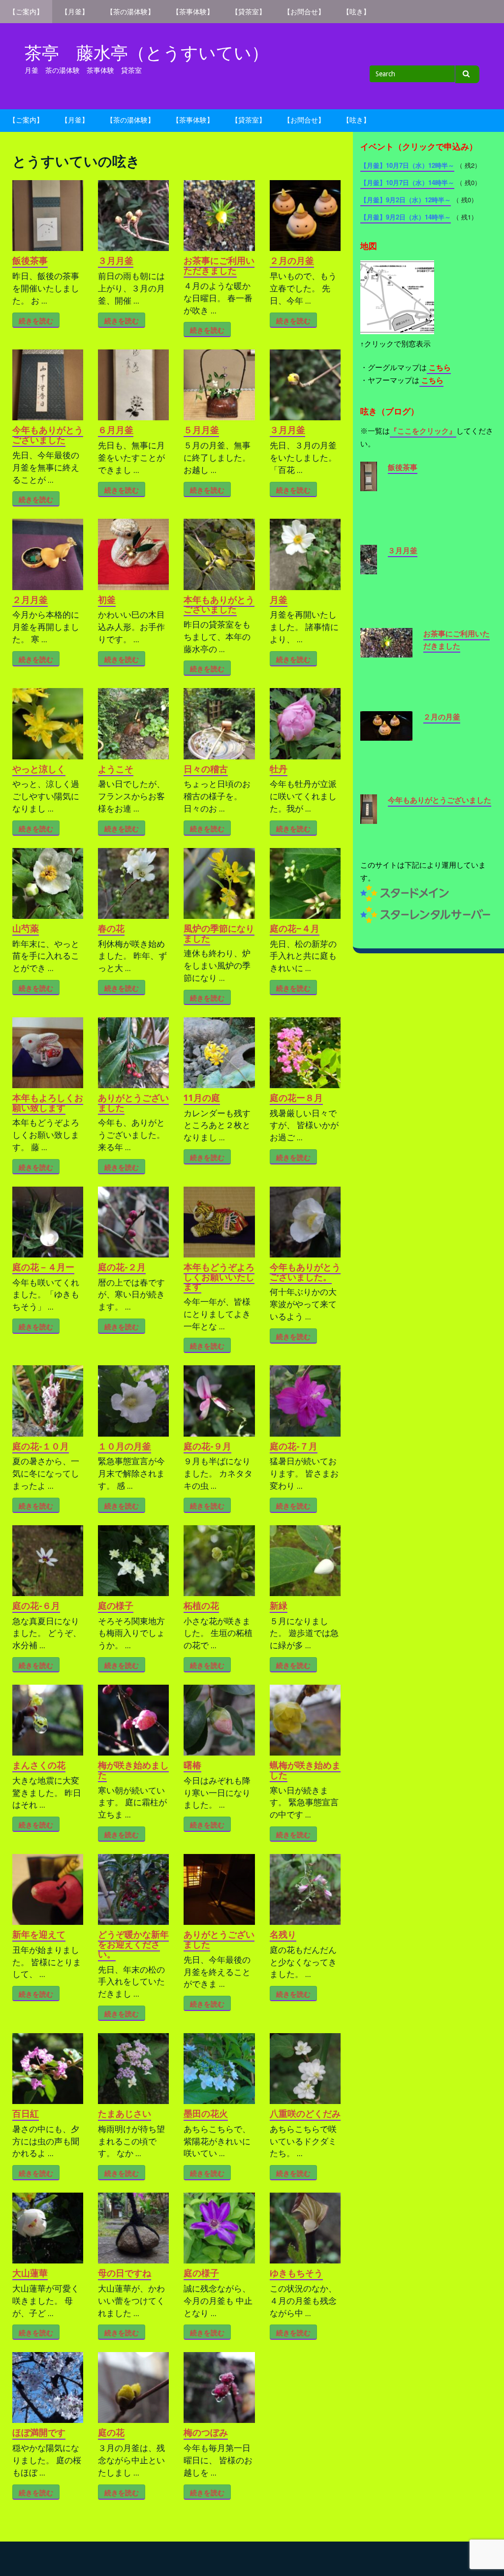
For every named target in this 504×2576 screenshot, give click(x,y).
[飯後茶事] (369, 485)
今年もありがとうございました (48, 435)
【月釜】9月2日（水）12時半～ (406, 200)
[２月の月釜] (386, 734)
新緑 (279, 1606)
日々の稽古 (206, 769)
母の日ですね (125, 2273)
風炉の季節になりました (219, 933)
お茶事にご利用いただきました (219, 266)
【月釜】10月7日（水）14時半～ (407, 182)
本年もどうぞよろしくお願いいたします (219, 1277)
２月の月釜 (292, 261)
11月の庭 (202, 1098)
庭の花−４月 (295, 928)
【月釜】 (75, 12)
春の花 (111, 928)
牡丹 (279, 769)
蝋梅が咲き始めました (305, 1770)
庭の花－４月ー (43, 1267)
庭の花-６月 (36, 1606)
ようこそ (116, 769)
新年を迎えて (39, 1934)
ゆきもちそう (296, 2273)
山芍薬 (26, 928)
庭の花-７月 (294, 1446)
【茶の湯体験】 (130, 12)
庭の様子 (116, 1606)
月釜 (279, 600)
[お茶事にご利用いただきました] (386, 651)
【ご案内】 (26, 12)
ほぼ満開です (39, 2433)
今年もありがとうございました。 (305, 1272)
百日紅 (26, 2114)
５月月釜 (201, 430)
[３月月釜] (369, 568)
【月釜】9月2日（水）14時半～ (406, 217)
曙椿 (192, 1765)
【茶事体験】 (193, 12)
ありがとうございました (133, 1103)
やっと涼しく (39, 769)
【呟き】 (356, 12)
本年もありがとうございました (219, 605)
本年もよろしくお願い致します (48, 1103)
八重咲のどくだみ (305, 2114)
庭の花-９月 (207, 1446)
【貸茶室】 (249, 12)
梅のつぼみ (206, 2433)
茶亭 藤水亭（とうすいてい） (147, 53)
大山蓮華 (30, 2273)
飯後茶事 (30, 261)
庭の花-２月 (122, 1267)
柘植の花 (201, 1606)
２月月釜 (30, 600)
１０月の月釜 (125, 1446)
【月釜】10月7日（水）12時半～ (407, 165)
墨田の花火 (206, 2114)
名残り (283, 1934)
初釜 (107, 600)
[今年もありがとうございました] (369, 817)
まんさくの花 (39, 1765)
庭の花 (111, 2433)
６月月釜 (116, 430)
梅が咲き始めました (133, 1770)
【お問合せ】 (304, 12)
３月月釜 (116, 261)
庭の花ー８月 (296, 1098)
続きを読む (36, 321)
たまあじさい (125, 2114)
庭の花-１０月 (41, 1446)
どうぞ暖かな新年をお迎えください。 (133, 1944)
